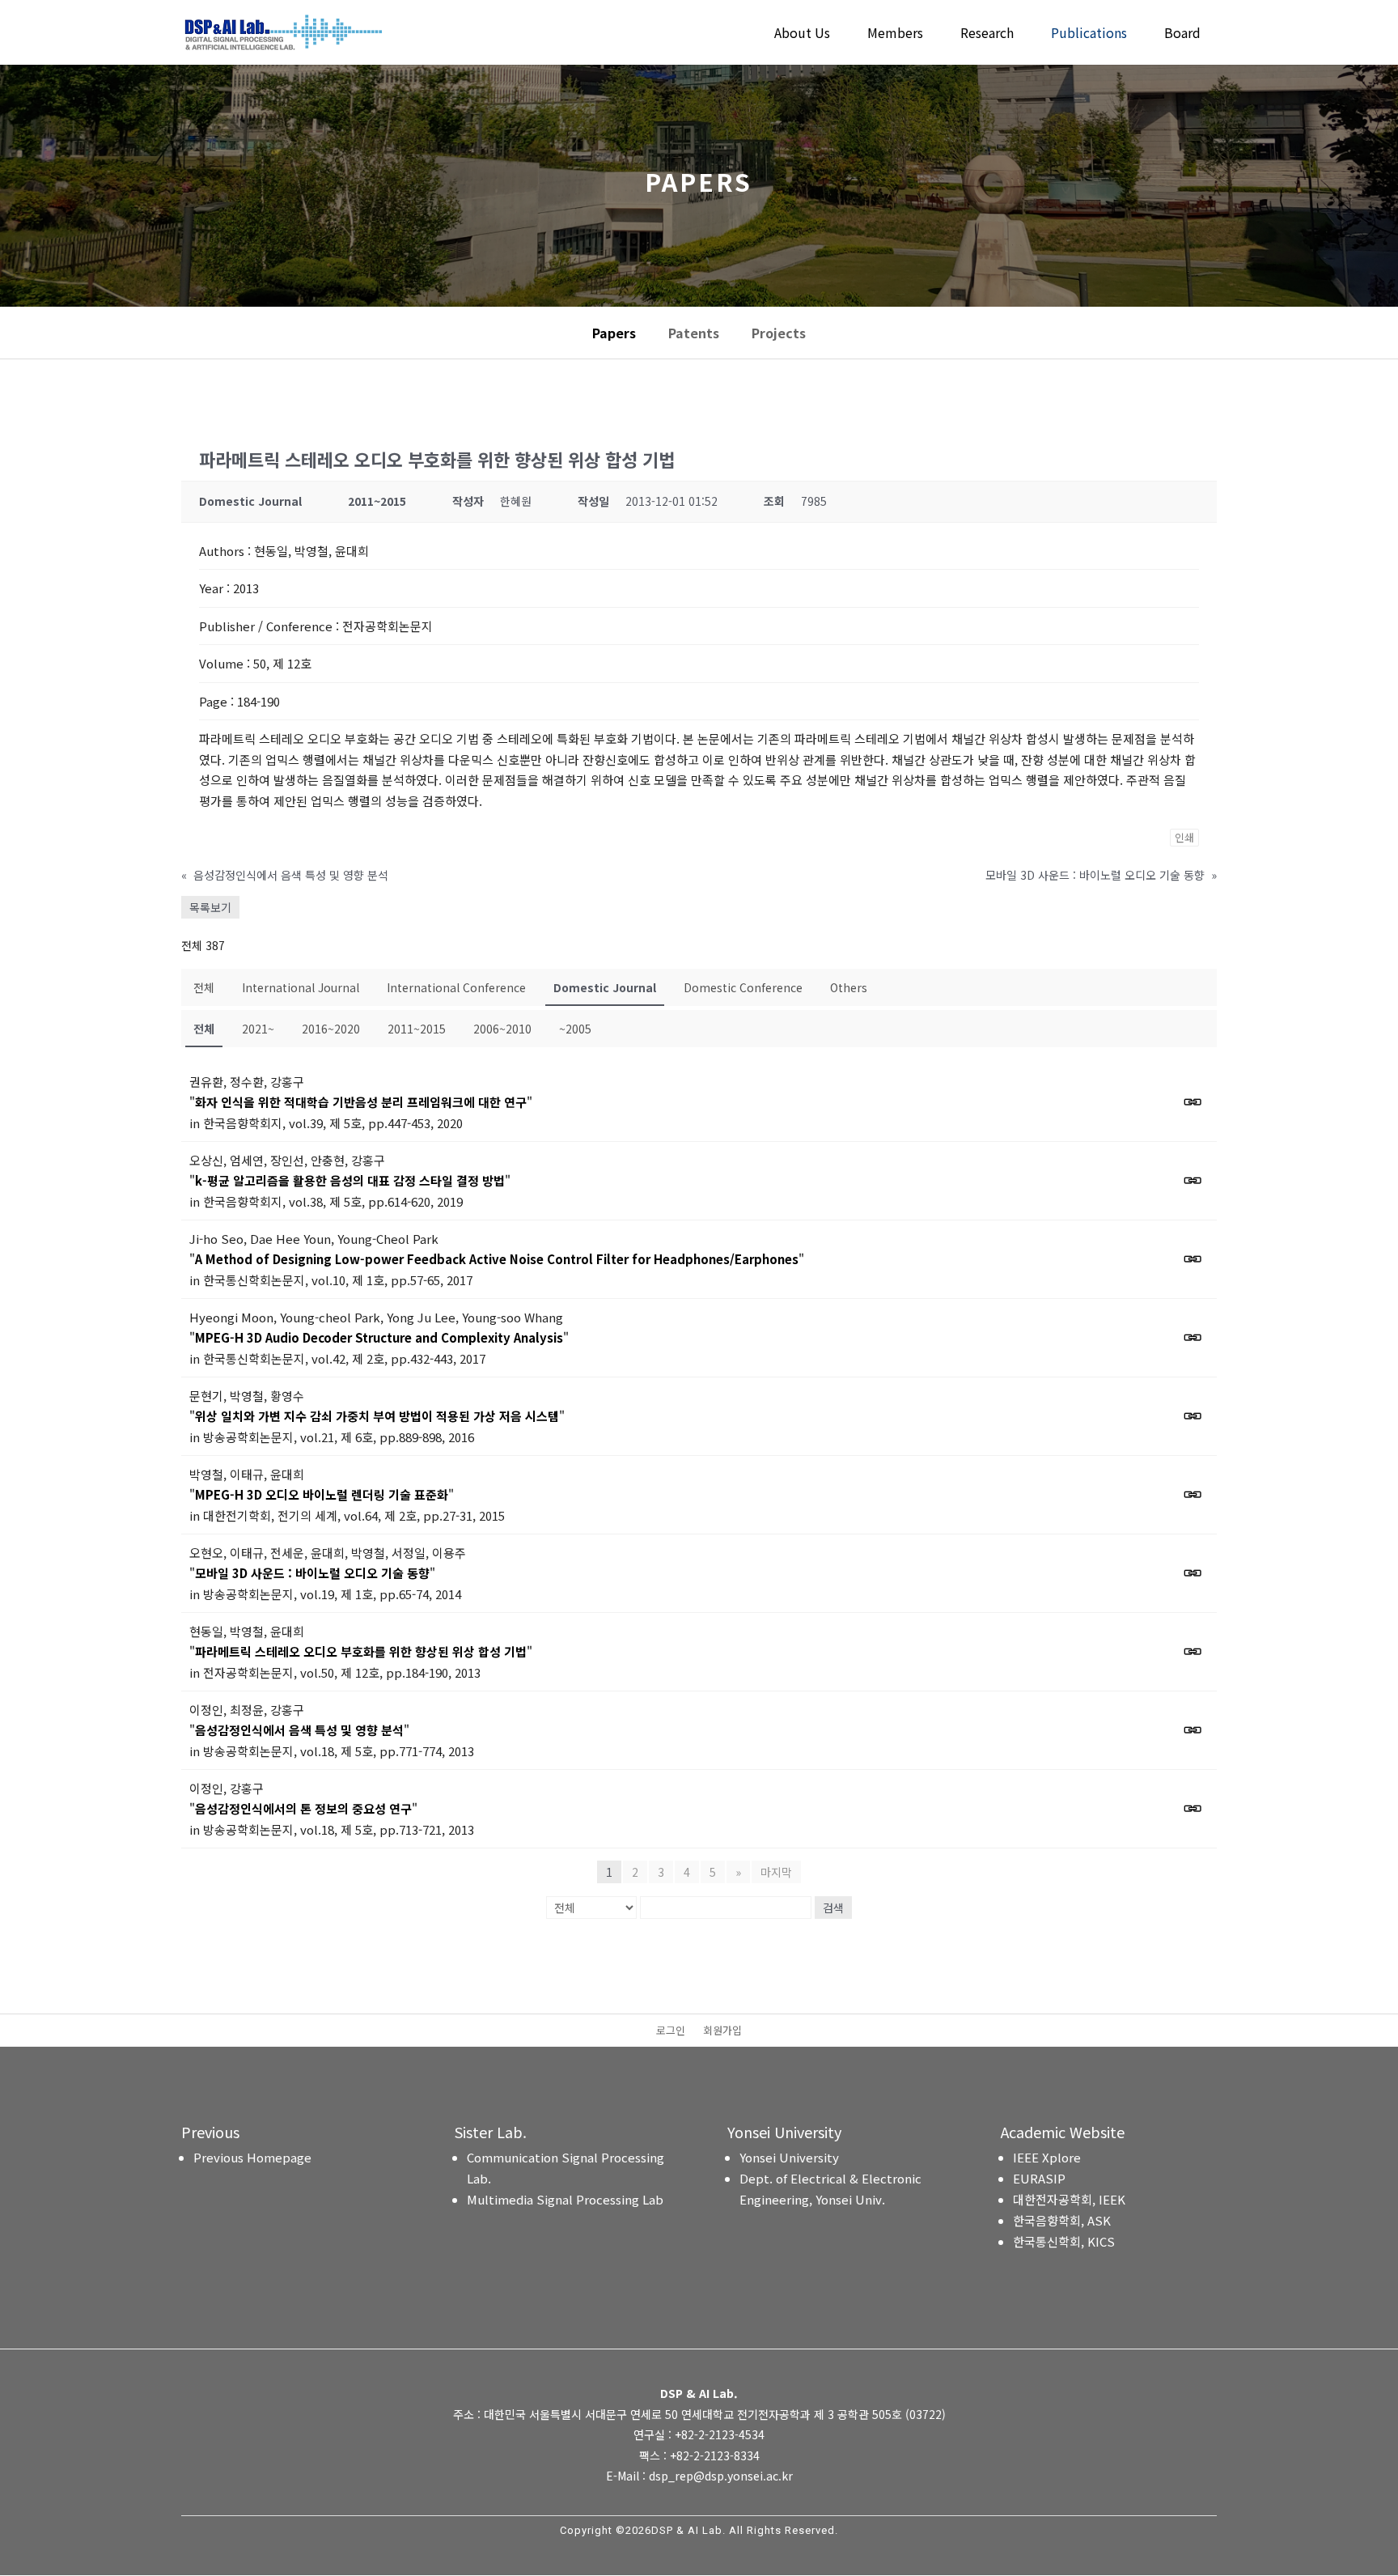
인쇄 (1184, 837)
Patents (694, 333)
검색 (833, 1908)
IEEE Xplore (1047, 2157)
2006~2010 (502, 1029)
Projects (779, 333)
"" (361, 1102)
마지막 (776, 1872)
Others (849, 987)
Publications (1089, 34)
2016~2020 (331, 1029)
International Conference (456, 987)
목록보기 (210, 907)
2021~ (258, 1029)
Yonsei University (789, 2157)
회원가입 (722, 2031)
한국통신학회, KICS (1064, 2241)
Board (1182, 34)
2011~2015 (417, 1029)
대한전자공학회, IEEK (1069, 2199)
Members (895, 34)
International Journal (301, 987)
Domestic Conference (743, 987)
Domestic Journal (605, 987)
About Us (802, 34)
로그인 (671, 2031)
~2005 (575, 1029)
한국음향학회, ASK (1062, 2220)
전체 (204, 987)
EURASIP (1039, 2178)
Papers (614, 333)
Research (987, 34)
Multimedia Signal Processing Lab (565, 2199)
